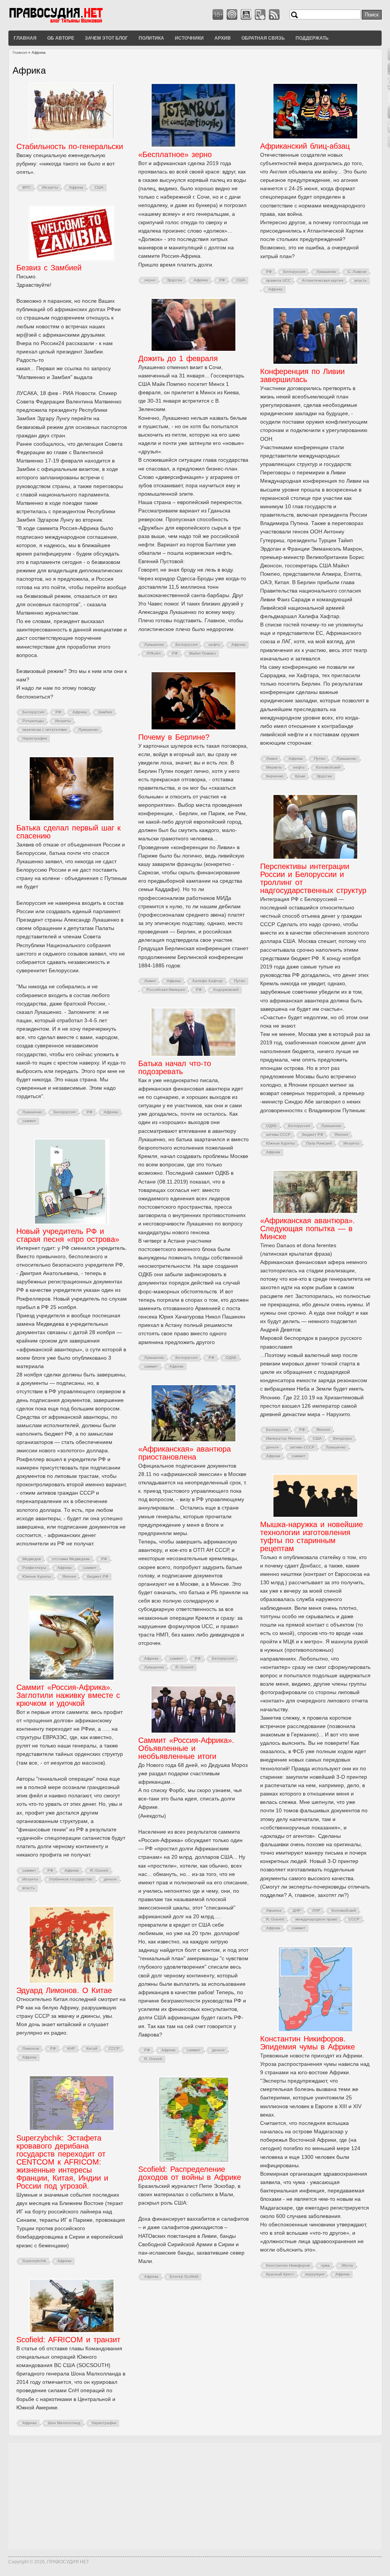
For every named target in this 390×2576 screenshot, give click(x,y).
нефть (214, 645)
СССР (354, 1919)
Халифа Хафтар (208, 981)
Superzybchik (34, 2261)
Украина (274, 1910)
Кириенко (275, 776)
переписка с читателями (45, 730)
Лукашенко (326, 272)
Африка (76, 187)
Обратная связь (263, 38)
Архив (223, 38)
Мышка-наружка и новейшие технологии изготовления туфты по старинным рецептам (312, 1536)
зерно (150, 280)
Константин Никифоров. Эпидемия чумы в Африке (308, 2043)
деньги (273, 1447)
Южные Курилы (281, 1143)
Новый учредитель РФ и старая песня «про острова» (68, 1235)
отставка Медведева (71, 1559)
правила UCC (278, 280)
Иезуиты (50, 187)
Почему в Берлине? (174, 737)
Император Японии (284, 1438)
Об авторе (61, 38)
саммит (29, 1121)
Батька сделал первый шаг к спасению (69, 832)
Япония (341, 1135)
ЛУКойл (154, 653)
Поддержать (312, 38)
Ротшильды (33, 721)
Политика (151, 38)
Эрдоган (175, 280)
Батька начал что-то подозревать (175, 1067)
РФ (222, 280)
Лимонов (31, 2048)
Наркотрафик (35, 738)
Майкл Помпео (203, 653)
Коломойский (328, 767)
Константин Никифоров (288, 2265)
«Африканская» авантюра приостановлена (185, 1453)
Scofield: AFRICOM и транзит (68, 2340)
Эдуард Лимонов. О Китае (64, 1990)
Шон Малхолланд (64, 2423)
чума (325, 2265)
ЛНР (316, 1910)
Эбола (347, 2265)
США (99, 187)
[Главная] (66, 22)
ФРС (27, 187)
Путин (320, 759)
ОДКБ (272, 1126)
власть (361, 280)
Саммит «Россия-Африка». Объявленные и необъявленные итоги (186, 1748)
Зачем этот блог (106, 38)
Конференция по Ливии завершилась (302, 375)
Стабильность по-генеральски (70, 146)
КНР (71, 2048)
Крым (300, 776)
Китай (92, 2048)
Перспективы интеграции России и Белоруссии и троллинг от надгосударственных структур (313, 878)
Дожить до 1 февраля (178, 358)
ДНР (297, 1910)
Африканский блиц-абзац (305, 146)
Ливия (272, 759)
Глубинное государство (71, 1879)
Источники (189, 38)
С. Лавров (357, 272)
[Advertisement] (195, 2496)
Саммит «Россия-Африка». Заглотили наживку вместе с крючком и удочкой (68, 1695)
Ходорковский (226, 990)
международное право (316, 1919)
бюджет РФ (313, 1135)
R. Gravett (185, 1667)
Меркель (274, 767)
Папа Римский (319, 1143)
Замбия (105, 712)
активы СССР (278, 1135)
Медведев (32, 1559)
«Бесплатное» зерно (175, 154)
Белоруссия (294, 272)
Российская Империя (166, 990)
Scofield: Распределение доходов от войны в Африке (190, 2173)
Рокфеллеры (34, 1568)
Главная (25, 38)
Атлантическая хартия (323, 280)
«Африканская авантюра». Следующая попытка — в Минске (308, 1229)
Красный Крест (280, 2274)
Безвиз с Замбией (49, 268)
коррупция (315, 2274)
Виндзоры (343, 1438)
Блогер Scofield (184, 2276)
